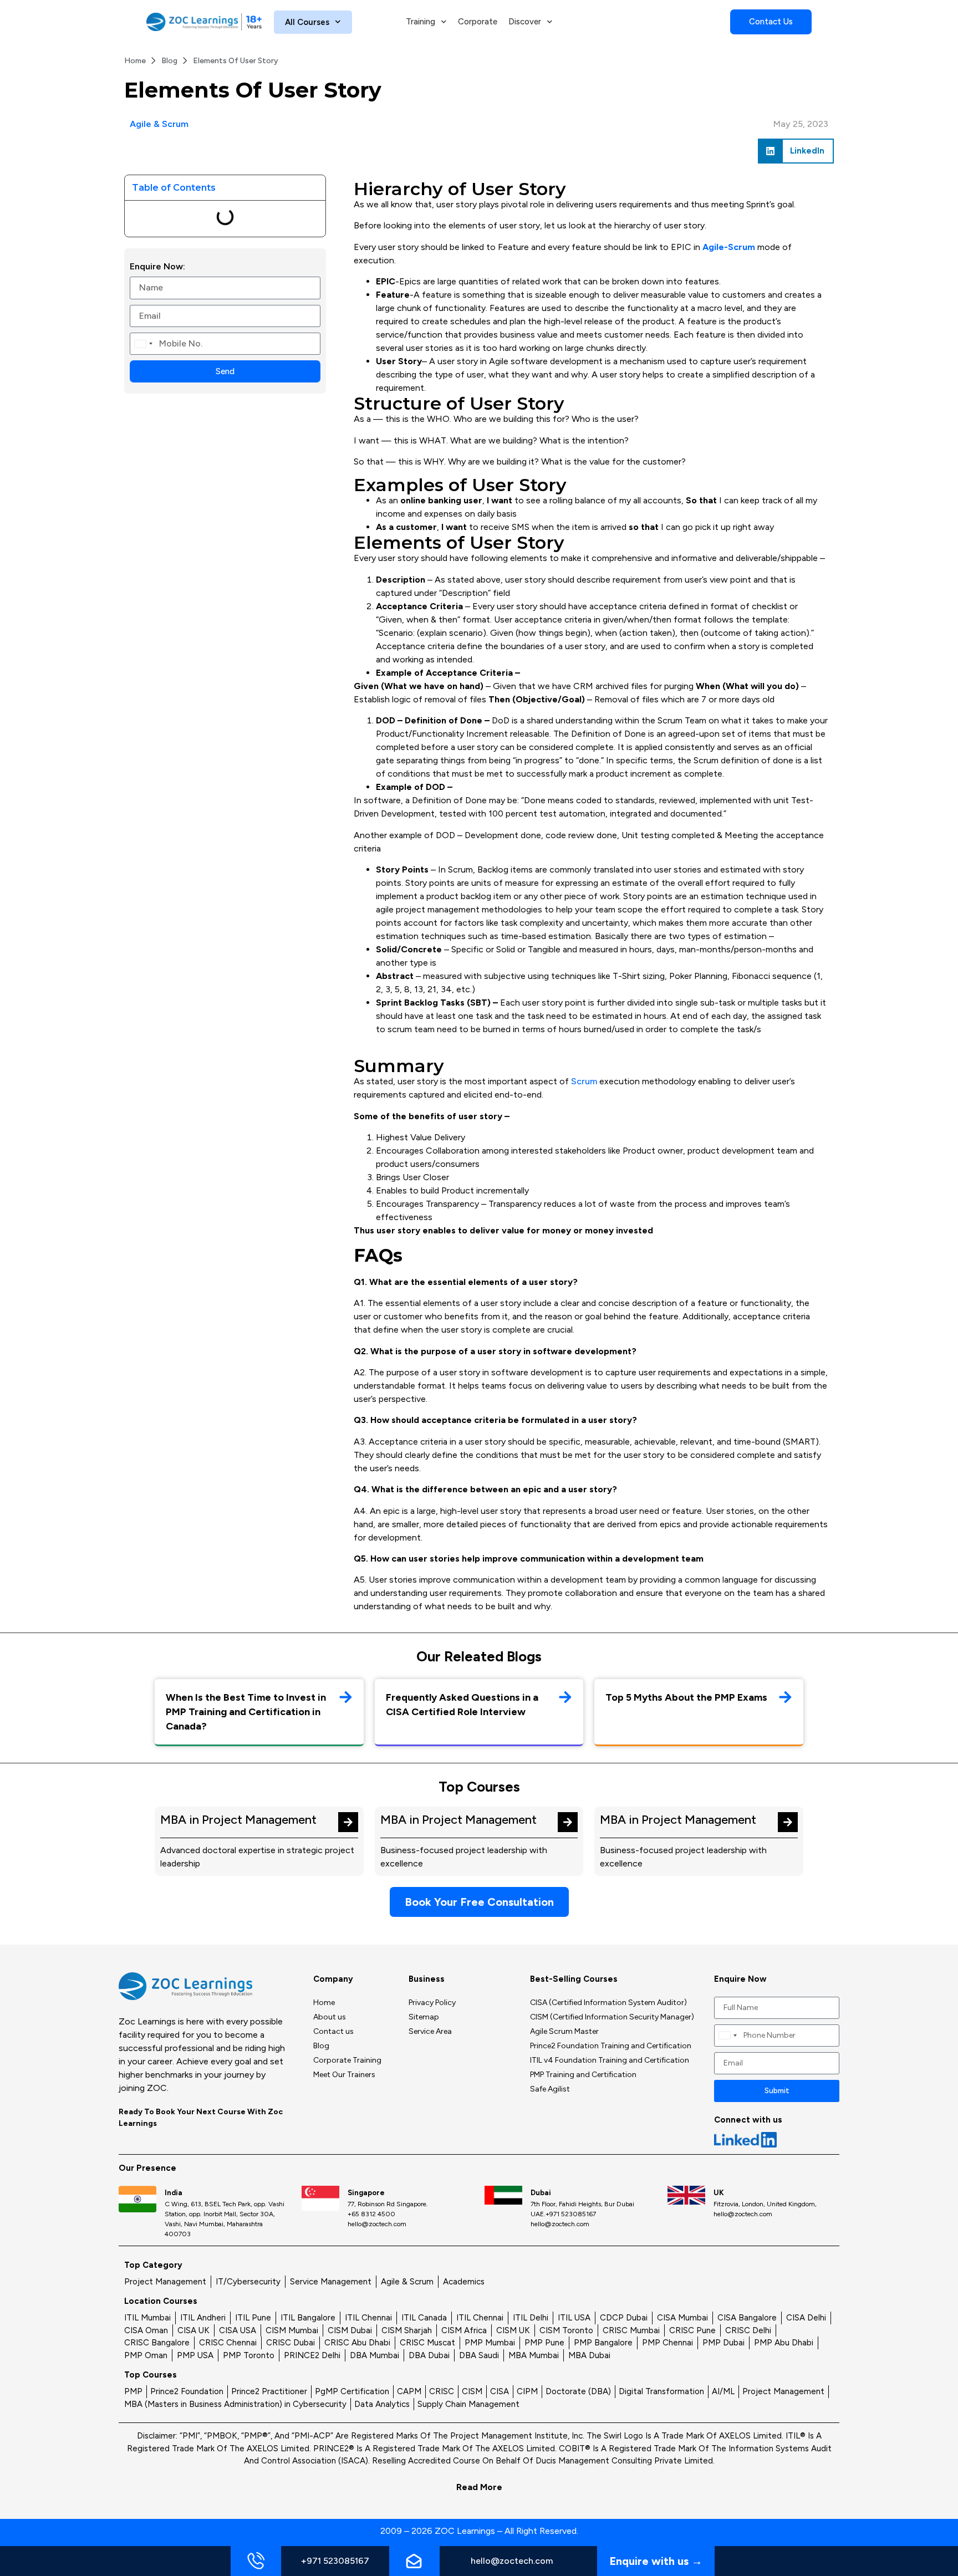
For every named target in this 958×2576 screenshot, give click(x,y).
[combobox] (143, 344)
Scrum (585, 1081)
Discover (525, 22)
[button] (796, 151)
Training (421, 22)
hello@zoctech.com (512, 2561)
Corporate (478, 22)
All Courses (307, 22)
